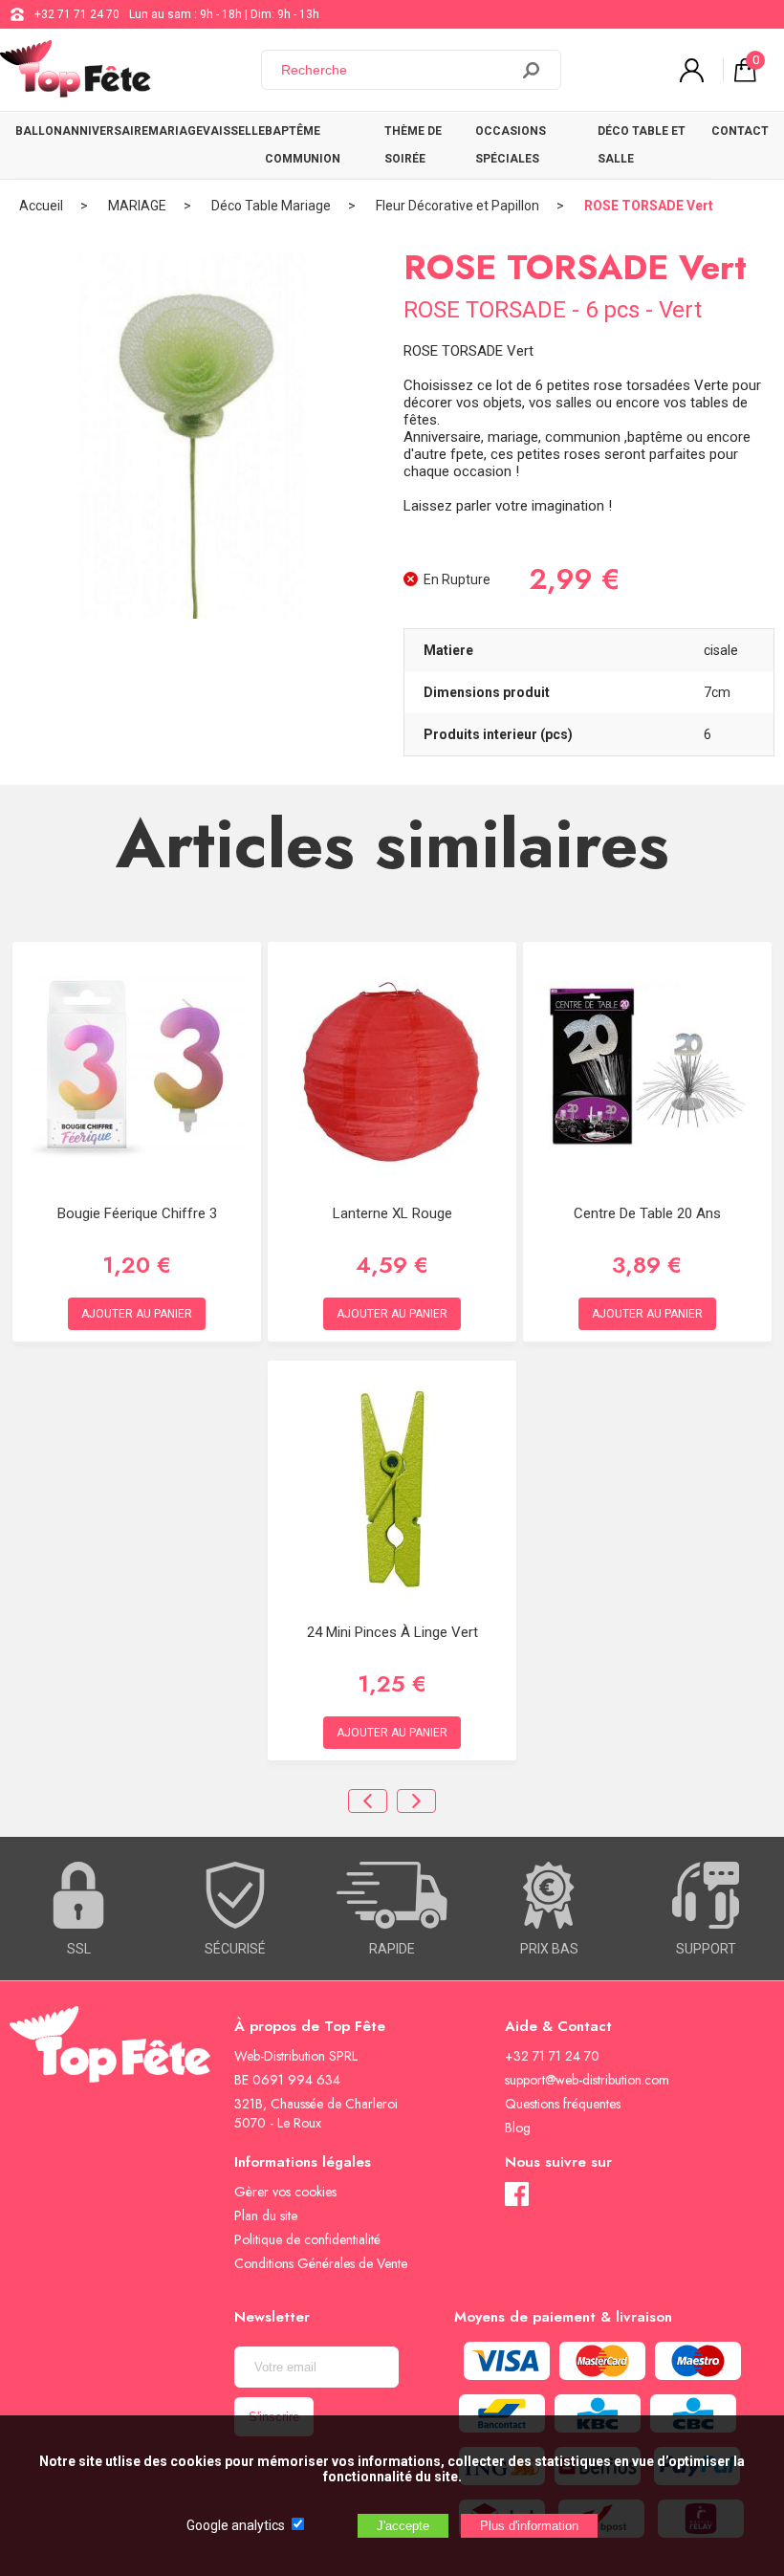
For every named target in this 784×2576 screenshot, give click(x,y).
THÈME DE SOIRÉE (413, 145)
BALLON (39, 131)
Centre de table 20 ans (647, 1213)
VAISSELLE (234, 131)
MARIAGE (175, 131)
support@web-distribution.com (587, 2080)
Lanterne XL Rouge (392, 1213)
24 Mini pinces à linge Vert (392, 1632)
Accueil (41, 206)
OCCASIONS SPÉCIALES (511, 145)
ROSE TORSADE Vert (649, 206)
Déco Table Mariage (271, 206)
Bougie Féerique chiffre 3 (137, 1213)
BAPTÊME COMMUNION (303, 145)
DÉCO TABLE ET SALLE (642, 145)
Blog (518, 2128)
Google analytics (236, 2525)
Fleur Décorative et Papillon (457, 206)
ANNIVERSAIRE (105, 131)
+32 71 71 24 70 (77, 14)
